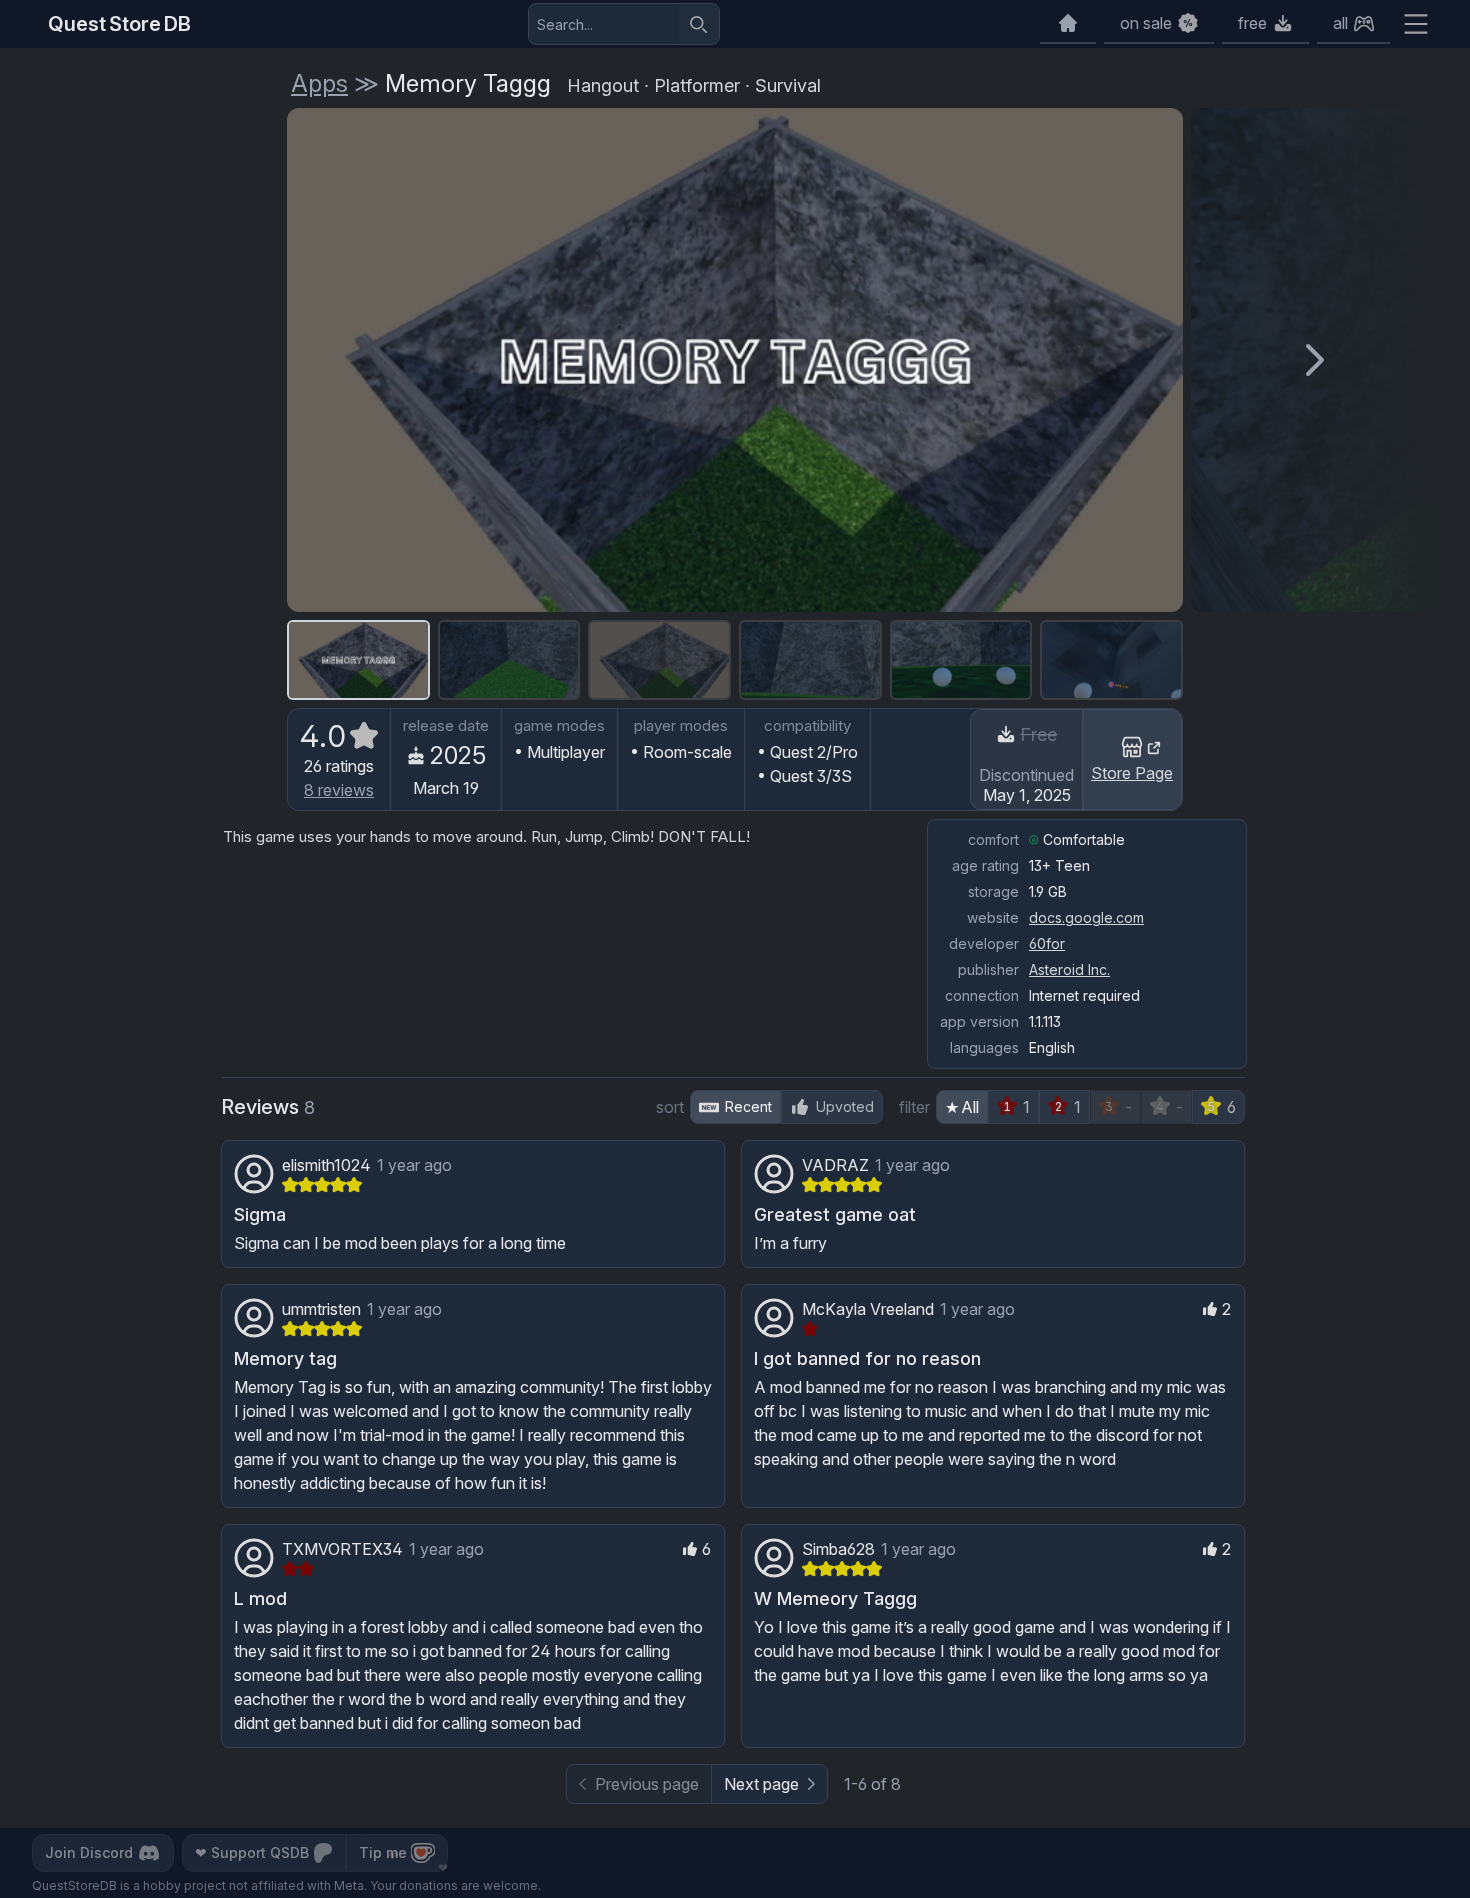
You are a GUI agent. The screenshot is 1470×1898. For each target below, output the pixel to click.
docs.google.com (1086, 917)
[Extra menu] (1416, 24)
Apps (319, 83)
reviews (339, 790)
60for (1047, 943)
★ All (962, 1107)
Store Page (1132, 773)
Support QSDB (252, 1852)
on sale (1146, 23)
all (1340, 23)
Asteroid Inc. (1069, 969)
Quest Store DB (119, 24)
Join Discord (89, 1852)
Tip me (383, 1852)
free (1252, 23)
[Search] (699, 24)
